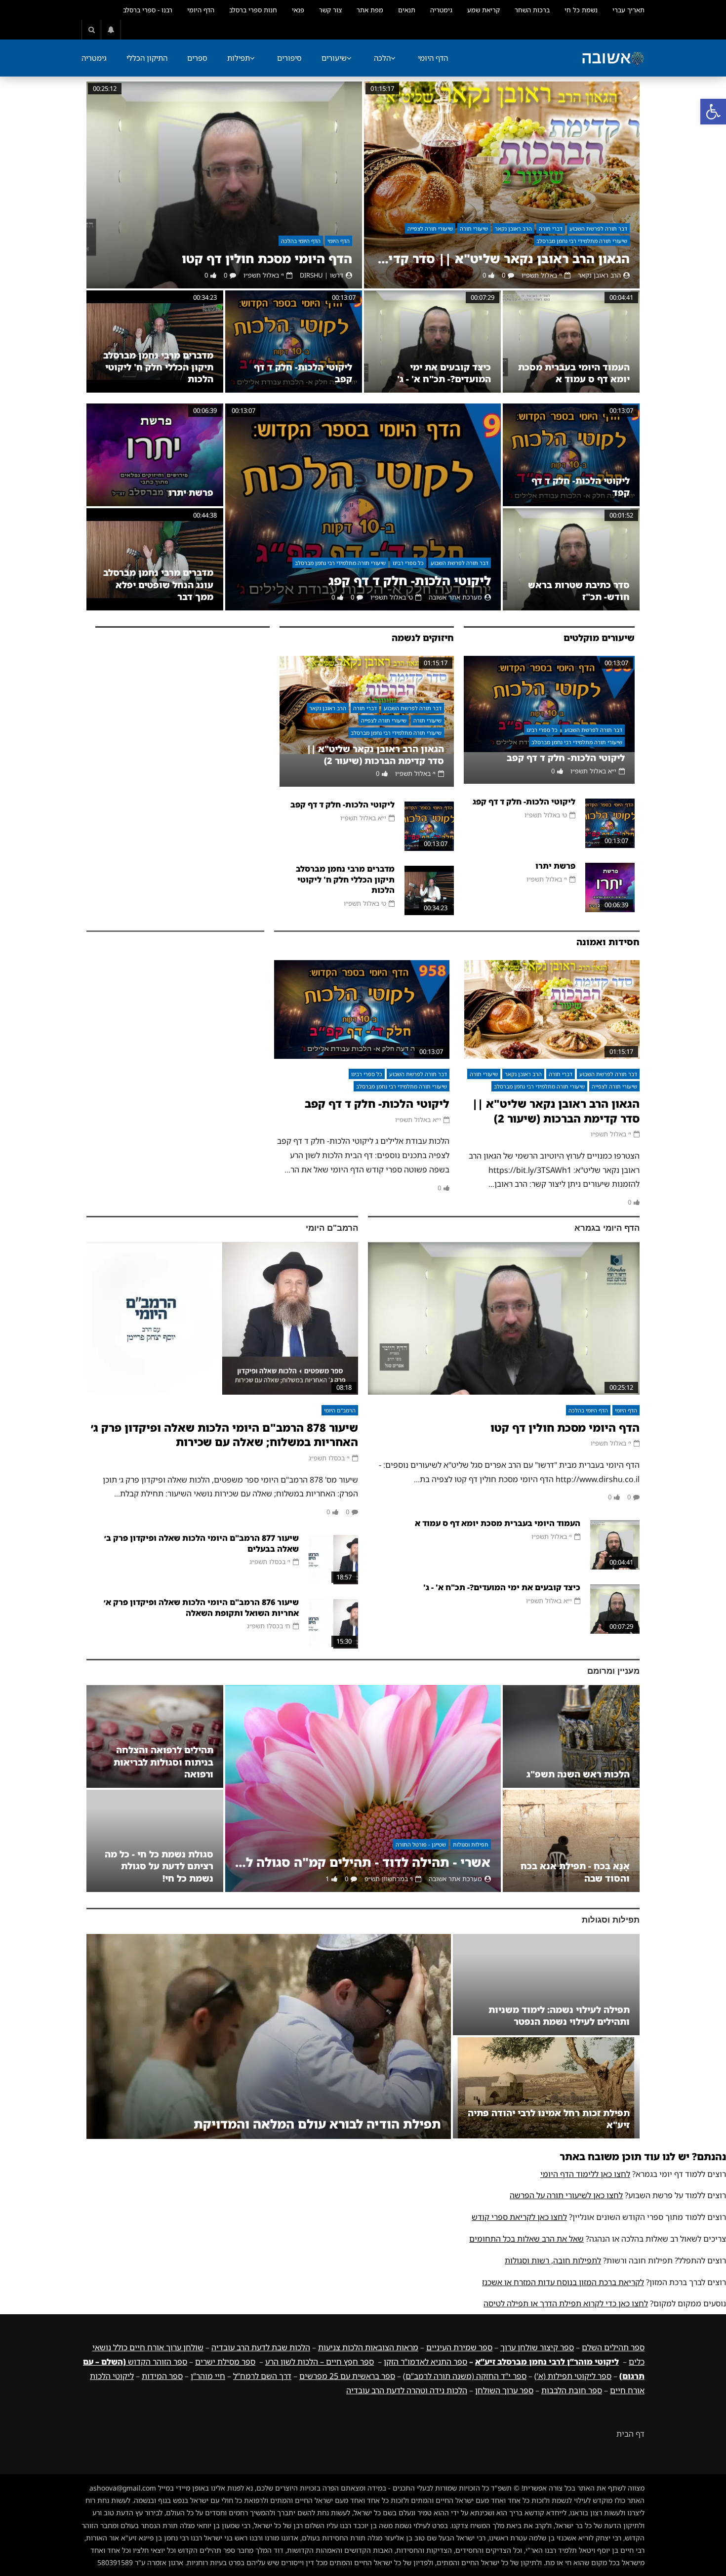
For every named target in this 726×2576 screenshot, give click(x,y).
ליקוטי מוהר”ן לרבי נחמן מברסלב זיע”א (547, 2362)
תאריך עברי (628, 10)
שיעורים (334, 58)
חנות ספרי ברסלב (253, 10)
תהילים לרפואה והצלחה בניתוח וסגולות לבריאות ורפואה (163, 1762)
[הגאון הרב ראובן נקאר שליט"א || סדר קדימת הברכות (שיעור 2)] (502, 185)
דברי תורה (551, 228)
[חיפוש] (91, 30)
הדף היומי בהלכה (301, 241)
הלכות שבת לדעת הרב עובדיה (261, 2347)
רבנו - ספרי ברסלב (148, 10)
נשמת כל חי (581, 10)
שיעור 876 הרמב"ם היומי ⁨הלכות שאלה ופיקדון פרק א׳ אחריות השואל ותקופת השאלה (201, 1608)
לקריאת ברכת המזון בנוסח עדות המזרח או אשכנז (563, 2282)
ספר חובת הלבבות (572, 2390)
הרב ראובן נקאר (513, 228)
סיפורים (289, 58)
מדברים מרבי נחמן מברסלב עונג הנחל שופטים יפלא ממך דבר (158, 584)
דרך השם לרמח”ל (262, 2376)
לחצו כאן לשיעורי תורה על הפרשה (566, 2195)
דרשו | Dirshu (322, 275)
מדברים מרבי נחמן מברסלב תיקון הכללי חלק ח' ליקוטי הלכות (158, 367)
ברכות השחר (532, 10)
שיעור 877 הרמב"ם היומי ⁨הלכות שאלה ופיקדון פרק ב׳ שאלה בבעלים (202, 1543)
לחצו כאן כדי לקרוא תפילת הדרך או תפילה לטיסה (566, 2303)
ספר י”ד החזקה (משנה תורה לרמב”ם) (465, 2376)
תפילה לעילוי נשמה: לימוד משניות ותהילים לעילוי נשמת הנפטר (559, 2015)
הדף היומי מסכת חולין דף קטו (267, 259)
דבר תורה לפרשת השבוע (598, 228)
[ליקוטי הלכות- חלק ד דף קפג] (363, 507)
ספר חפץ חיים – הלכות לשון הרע (320, 2362)
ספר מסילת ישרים (225, 2362)
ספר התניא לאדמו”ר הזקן (425, 2362)
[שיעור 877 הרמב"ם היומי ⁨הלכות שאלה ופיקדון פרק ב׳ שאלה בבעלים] (333, 1560)
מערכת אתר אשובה (455, 597)
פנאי (298, 10)
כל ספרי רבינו (408, 563)
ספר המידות (162, 2376)
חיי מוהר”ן (208, 2376)
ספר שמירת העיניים (459, 2347)
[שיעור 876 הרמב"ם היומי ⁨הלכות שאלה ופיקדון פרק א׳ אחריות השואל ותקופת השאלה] (333, 1624)
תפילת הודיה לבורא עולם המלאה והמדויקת (317, 2124)
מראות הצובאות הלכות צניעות (368, 2347)
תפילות (239, 58)
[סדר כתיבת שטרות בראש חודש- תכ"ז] (571, 559)
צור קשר (330, 10)
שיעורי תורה (474, 228)
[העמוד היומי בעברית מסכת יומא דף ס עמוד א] (571, 342)
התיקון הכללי (147, 58)
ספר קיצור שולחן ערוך (537, 2347)
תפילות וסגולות (471, 1844)
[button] (713, 112)
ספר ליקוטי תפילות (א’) (573, 2376)
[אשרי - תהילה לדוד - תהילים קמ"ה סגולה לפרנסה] (363, 1789)
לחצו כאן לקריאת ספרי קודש (519, 2217)
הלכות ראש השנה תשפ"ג (578, 1774)
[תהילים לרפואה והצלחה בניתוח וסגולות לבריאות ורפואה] (155, 1736)
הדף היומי (201, 10)
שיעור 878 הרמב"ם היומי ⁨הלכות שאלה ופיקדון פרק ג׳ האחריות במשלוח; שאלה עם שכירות (224, 1435)
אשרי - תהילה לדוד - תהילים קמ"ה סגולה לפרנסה (363, 1862)
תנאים (407, 10)
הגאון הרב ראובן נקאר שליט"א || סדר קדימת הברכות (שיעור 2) (502, 259)
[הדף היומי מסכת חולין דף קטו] (224, 185)
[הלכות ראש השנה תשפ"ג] (571, 1736)
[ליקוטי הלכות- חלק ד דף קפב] (294, 342)
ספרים (197, 58)
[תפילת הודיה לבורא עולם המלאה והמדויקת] (269, 2036)
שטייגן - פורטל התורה (421, 1844)
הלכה (382, 58)
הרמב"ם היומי (332, 1228)
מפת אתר (370, 10)
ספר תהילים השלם (613, 2347)
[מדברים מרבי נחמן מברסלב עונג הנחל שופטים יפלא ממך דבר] (155, 559)
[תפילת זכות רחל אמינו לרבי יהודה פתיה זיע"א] (546, 2088)
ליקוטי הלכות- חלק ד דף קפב (566, 758)
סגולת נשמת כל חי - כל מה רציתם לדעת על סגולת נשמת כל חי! (159, 1866)
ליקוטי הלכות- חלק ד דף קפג (410, 581)
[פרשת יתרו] (155, 455)
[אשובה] (613, 58)
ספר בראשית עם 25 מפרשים (347, 2376)
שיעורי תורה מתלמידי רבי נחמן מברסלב (582, 241)
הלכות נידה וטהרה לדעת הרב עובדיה (407, 2390)
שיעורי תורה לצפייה (430, 228)
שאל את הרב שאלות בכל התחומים (526, 2239)
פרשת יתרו (191, 492)
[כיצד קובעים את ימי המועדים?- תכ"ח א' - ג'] (432, 342)
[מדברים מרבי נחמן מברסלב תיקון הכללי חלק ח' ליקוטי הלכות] (155, 342)
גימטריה (441, 10)
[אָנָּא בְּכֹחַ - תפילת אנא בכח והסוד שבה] (571, 1841)
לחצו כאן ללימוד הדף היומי (585, 2174)
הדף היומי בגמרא (607, 1228)
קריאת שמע (484, 10)
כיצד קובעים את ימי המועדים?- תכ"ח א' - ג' (444, 373)
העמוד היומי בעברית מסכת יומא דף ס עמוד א (574, 373)
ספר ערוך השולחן (504, 2390)
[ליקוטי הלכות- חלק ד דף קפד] (571, 455)
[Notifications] (111, 30)
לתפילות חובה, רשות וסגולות (553, 2260)
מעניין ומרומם (613, 1671)
